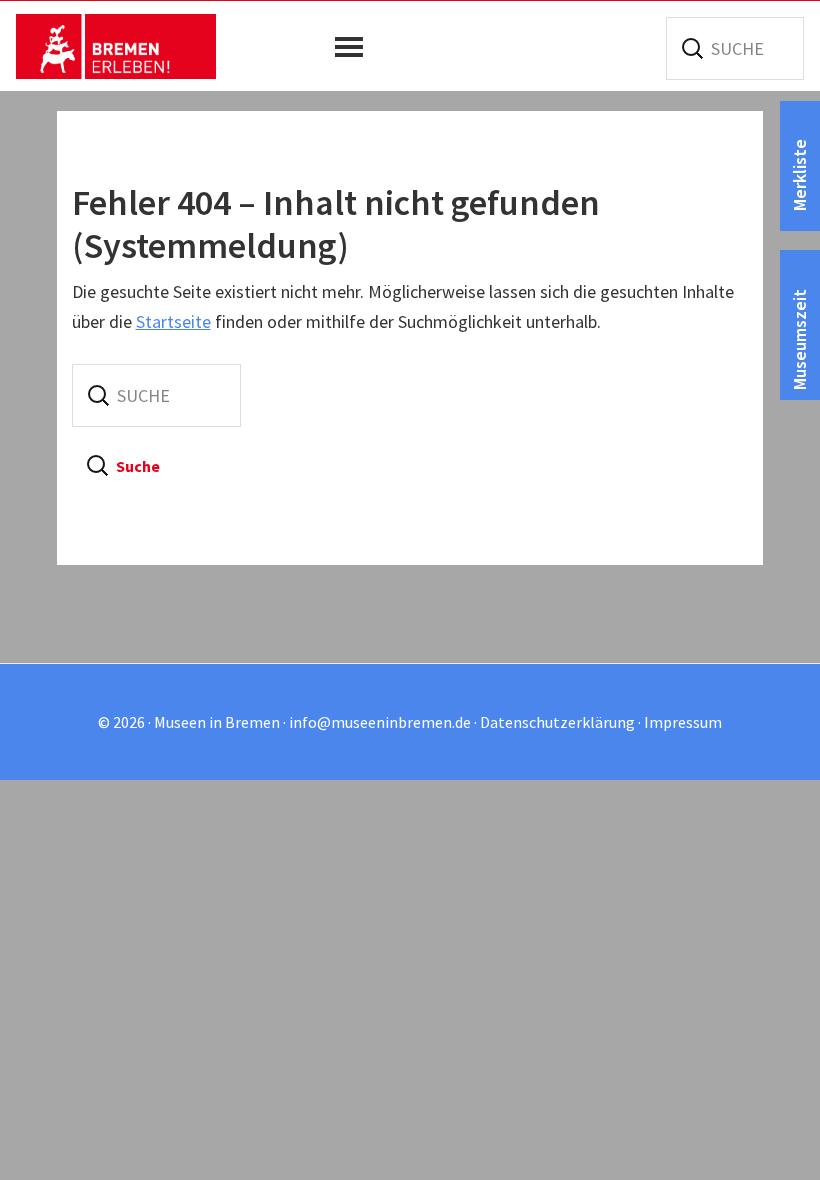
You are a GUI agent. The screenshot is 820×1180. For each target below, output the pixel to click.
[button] (354, 47)
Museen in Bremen (116, 46)
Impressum (683, 722)
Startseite (173, 321)
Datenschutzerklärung (557, 722)
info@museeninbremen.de (380, 722)
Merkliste (799, 175)
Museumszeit (799, 339)
